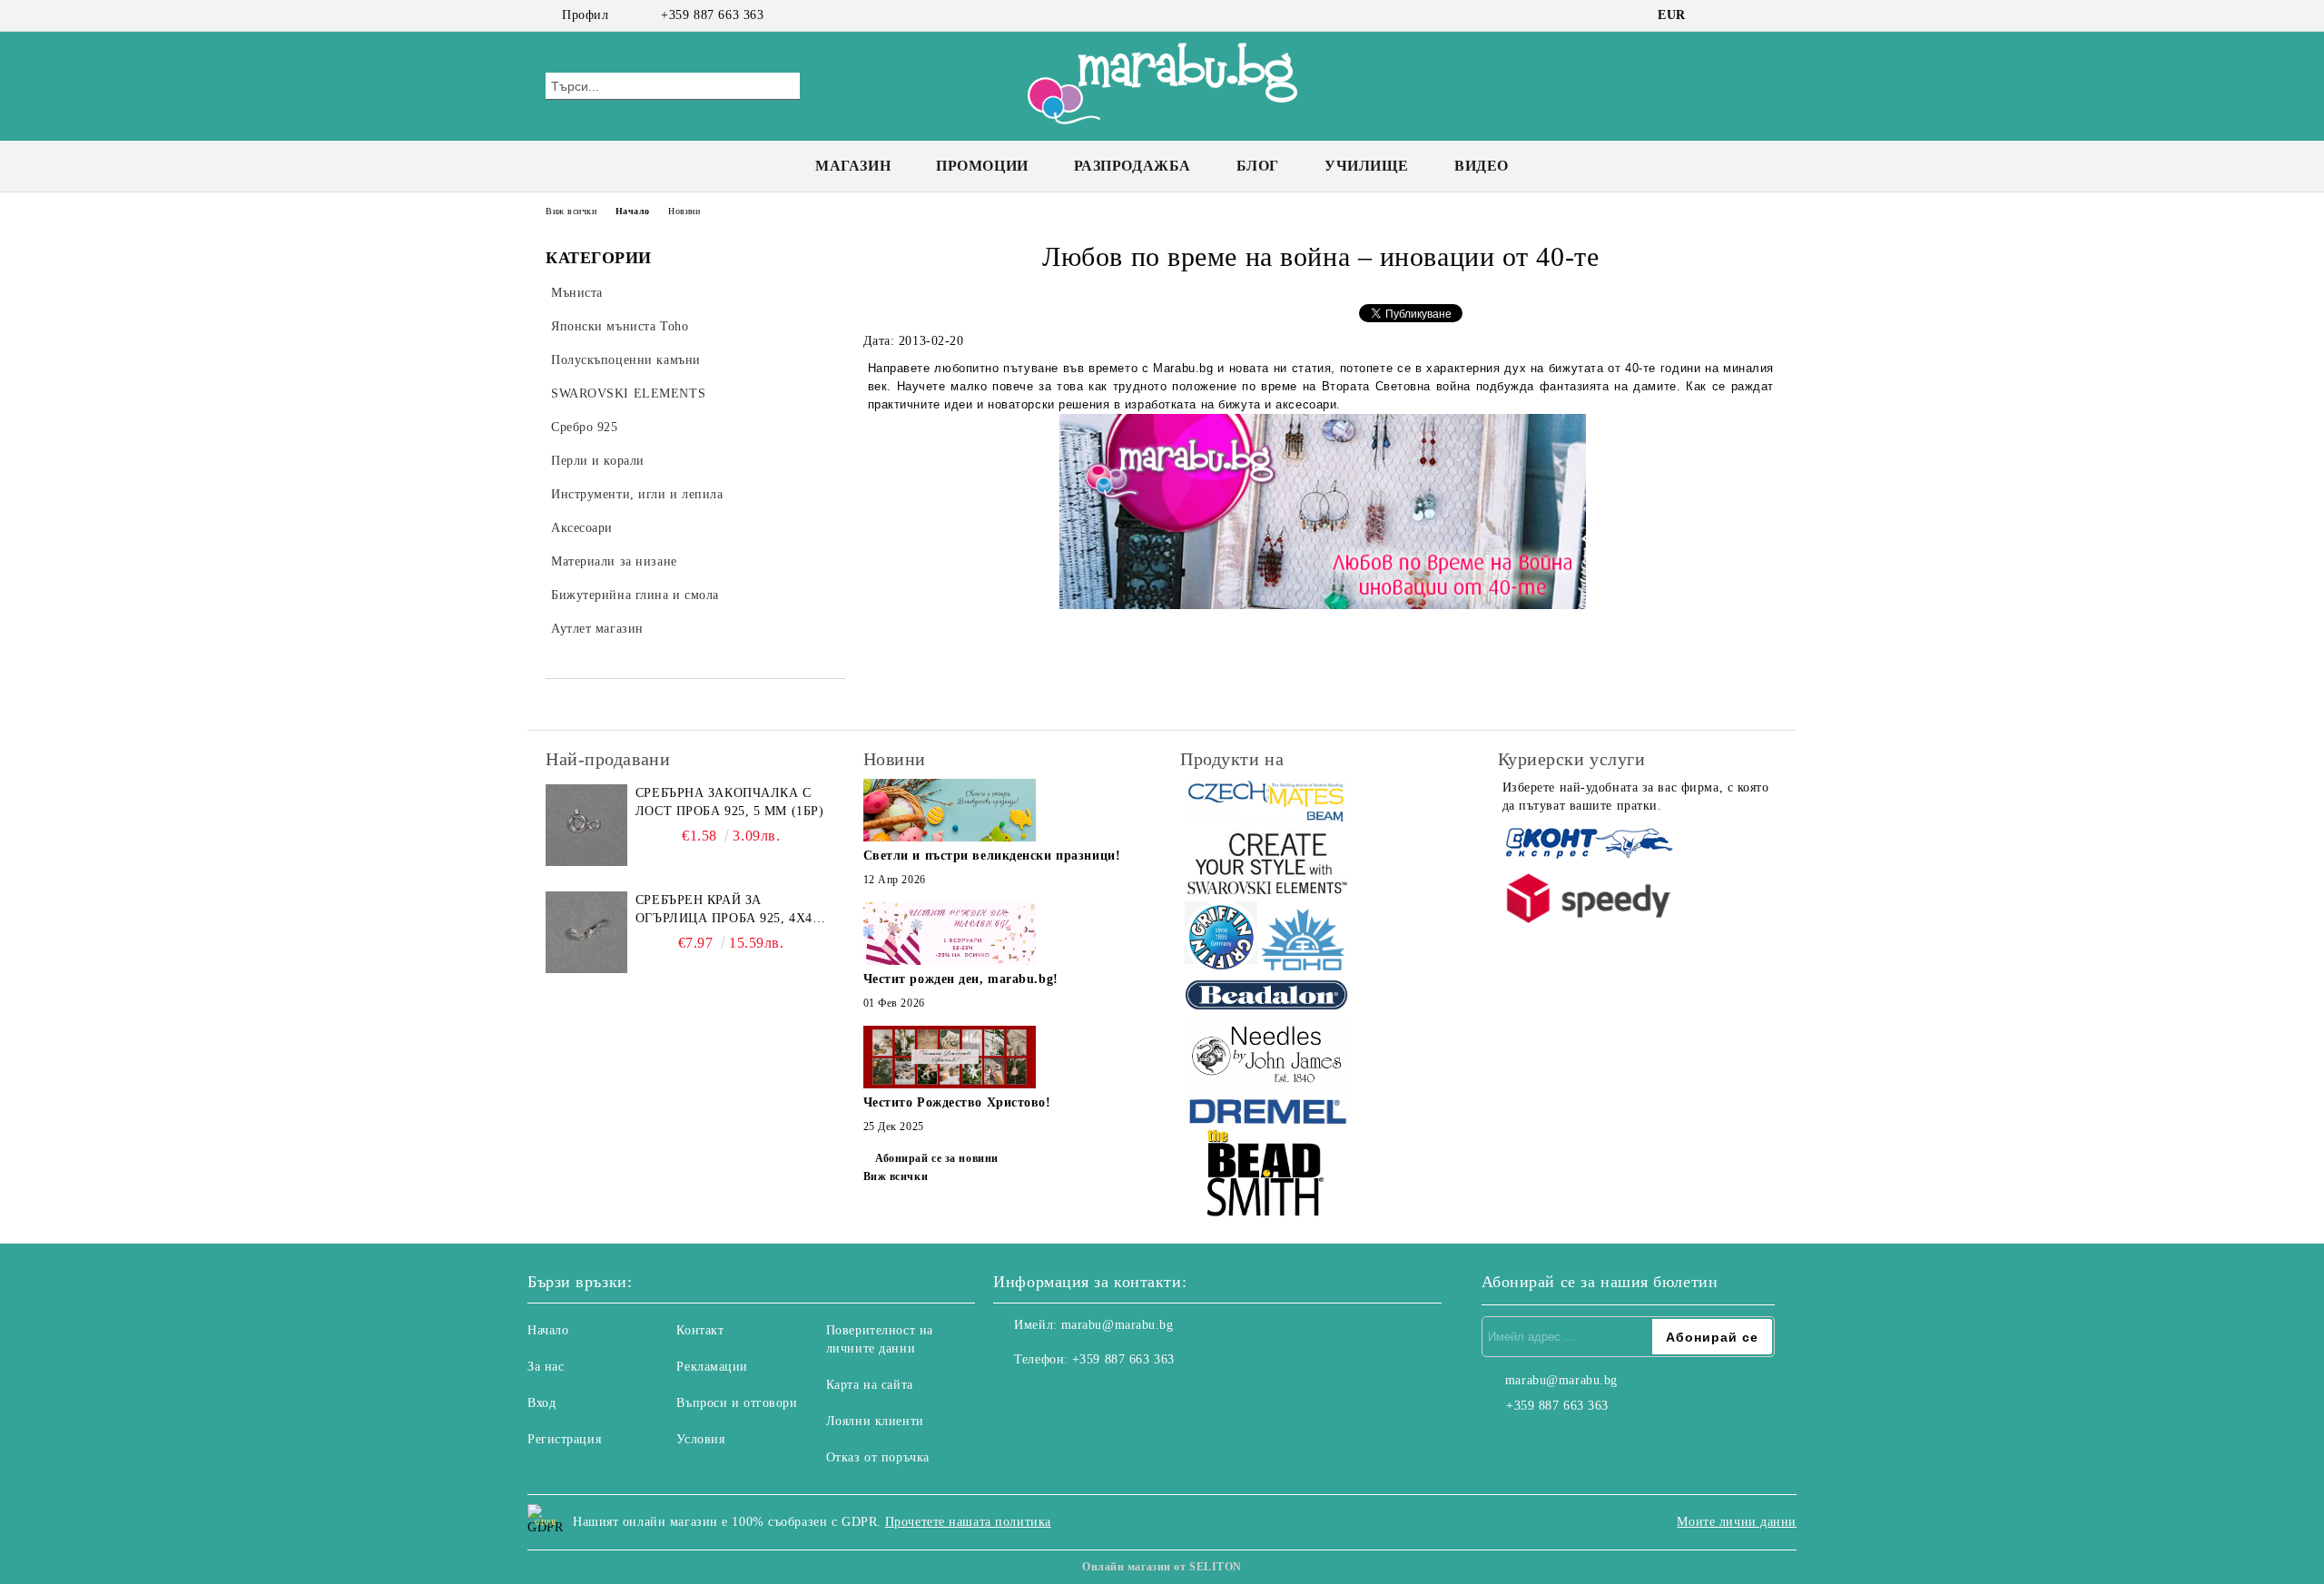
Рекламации (712, 1367)
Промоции (982, 166)
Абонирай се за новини (937, 1158)
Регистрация (564, 1439)
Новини (684, 211)
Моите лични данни (1737, 1522)
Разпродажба (1132, 166)
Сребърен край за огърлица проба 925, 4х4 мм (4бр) (724, 910)
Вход (542, 1403)
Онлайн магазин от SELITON (1162, 1567)
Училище (1367, 166)
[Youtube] (1088, 1396)
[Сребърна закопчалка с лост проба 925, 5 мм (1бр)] (586, 825)
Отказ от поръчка (878, 1457)
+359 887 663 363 (712, 15)
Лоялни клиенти (875, 1421)
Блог (1258, 166)
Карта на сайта (870, 1385)
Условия (700, 1439)
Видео (1482, 166)
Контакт (700, 1330)
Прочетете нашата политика (968, 1522)
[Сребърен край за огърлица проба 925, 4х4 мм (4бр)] (586, 932)
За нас (546, 1367)
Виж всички (571, 211)
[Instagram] (1741, 15)
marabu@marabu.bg (1118, 1325)
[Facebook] (1714, 15)
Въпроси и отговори (737, 1403)
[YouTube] (1768, 15)
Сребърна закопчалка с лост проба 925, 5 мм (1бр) (730, 802)
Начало (633, 211)
